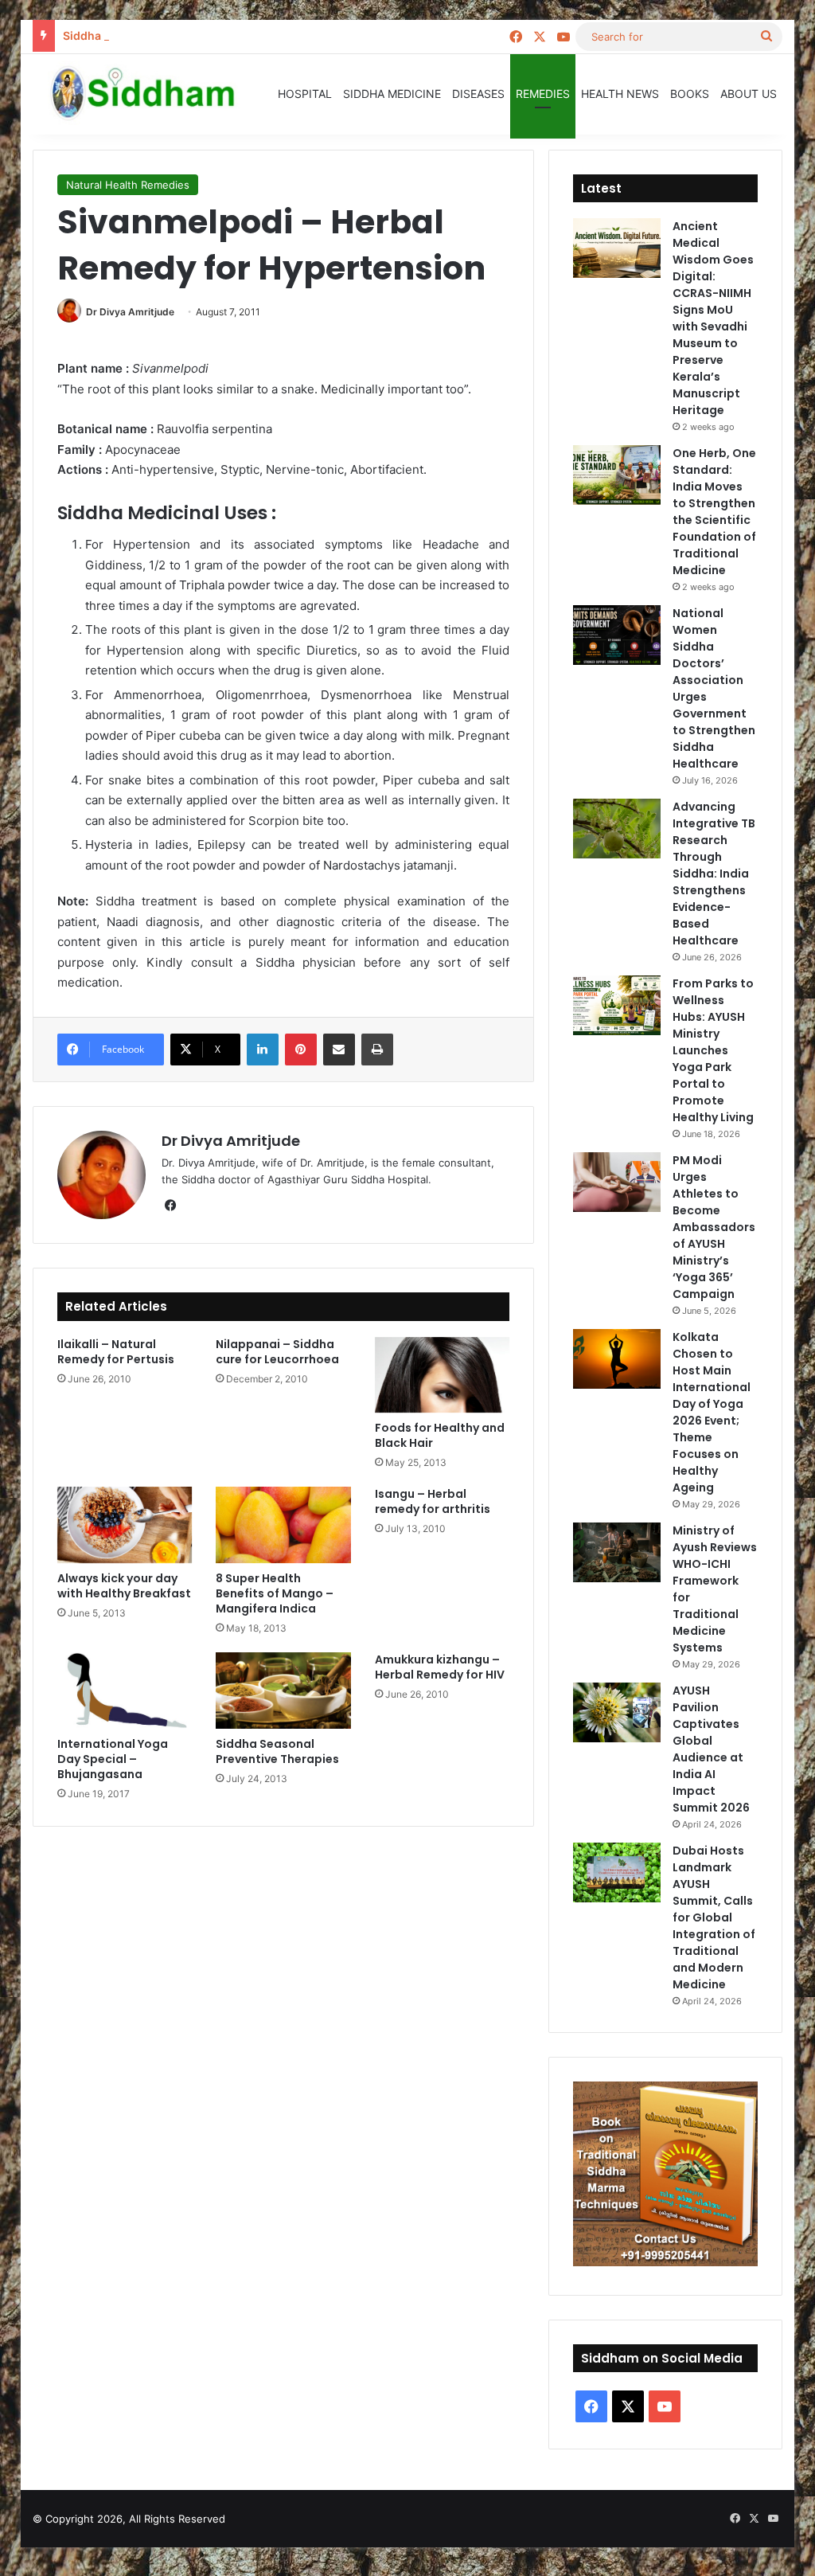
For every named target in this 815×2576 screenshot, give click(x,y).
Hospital (305, 94)
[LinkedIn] (263, 1050)
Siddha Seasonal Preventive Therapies (277, 1751)
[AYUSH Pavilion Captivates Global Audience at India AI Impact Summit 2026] (617, 1712)
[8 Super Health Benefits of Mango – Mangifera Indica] (283, 1525)
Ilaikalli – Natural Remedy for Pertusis (116, 1352)
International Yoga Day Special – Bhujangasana (113, 1759)
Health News (620, 94)
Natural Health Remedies (128, 185)
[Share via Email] (339, 1050)
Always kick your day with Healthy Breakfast (124, 1586)
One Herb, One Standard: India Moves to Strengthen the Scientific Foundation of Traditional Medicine (714, 512)
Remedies (543, 94)
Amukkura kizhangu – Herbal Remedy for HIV (440, 1667)
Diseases (478, 94)
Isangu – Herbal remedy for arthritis (433, 1501)
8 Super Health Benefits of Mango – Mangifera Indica (275, 1593)
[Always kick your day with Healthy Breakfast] (125, 1525)
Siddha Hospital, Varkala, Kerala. (150, 35)
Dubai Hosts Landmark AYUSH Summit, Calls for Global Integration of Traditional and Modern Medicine (714, 1917)
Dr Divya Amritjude (130, 312)
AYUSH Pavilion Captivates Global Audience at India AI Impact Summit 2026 (711, 1749)
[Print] (377, 1050)
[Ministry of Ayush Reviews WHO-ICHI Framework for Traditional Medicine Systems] (617, 1552)
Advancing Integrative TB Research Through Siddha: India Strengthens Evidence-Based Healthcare (714, 874)
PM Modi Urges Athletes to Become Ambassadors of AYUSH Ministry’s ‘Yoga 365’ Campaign (714, 1227)
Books (690, 94)
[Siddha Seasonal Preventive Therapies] (283, 1691)
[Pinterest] (301, 1050)
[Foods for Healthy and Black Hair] (443, 1375)
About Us (749, 94)
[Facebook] (171, 1206)
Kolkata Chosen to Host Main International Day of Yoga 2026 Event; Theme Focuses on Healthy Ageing (712, 1412)
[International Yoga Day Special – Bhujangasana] (125, 1691)
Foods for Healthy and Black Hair (440, 1435)
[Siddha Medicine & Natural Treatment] (153, 94)
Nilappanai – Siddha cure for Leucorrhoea (277, 1352)
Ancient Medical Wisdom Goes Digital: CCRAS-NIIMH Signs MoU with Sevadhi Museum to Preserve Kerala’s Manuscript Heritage (713, 318)
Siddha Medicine (392, 94)
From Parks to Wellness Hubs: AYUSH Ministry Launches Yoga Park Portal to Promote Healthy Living (713, 1050)
